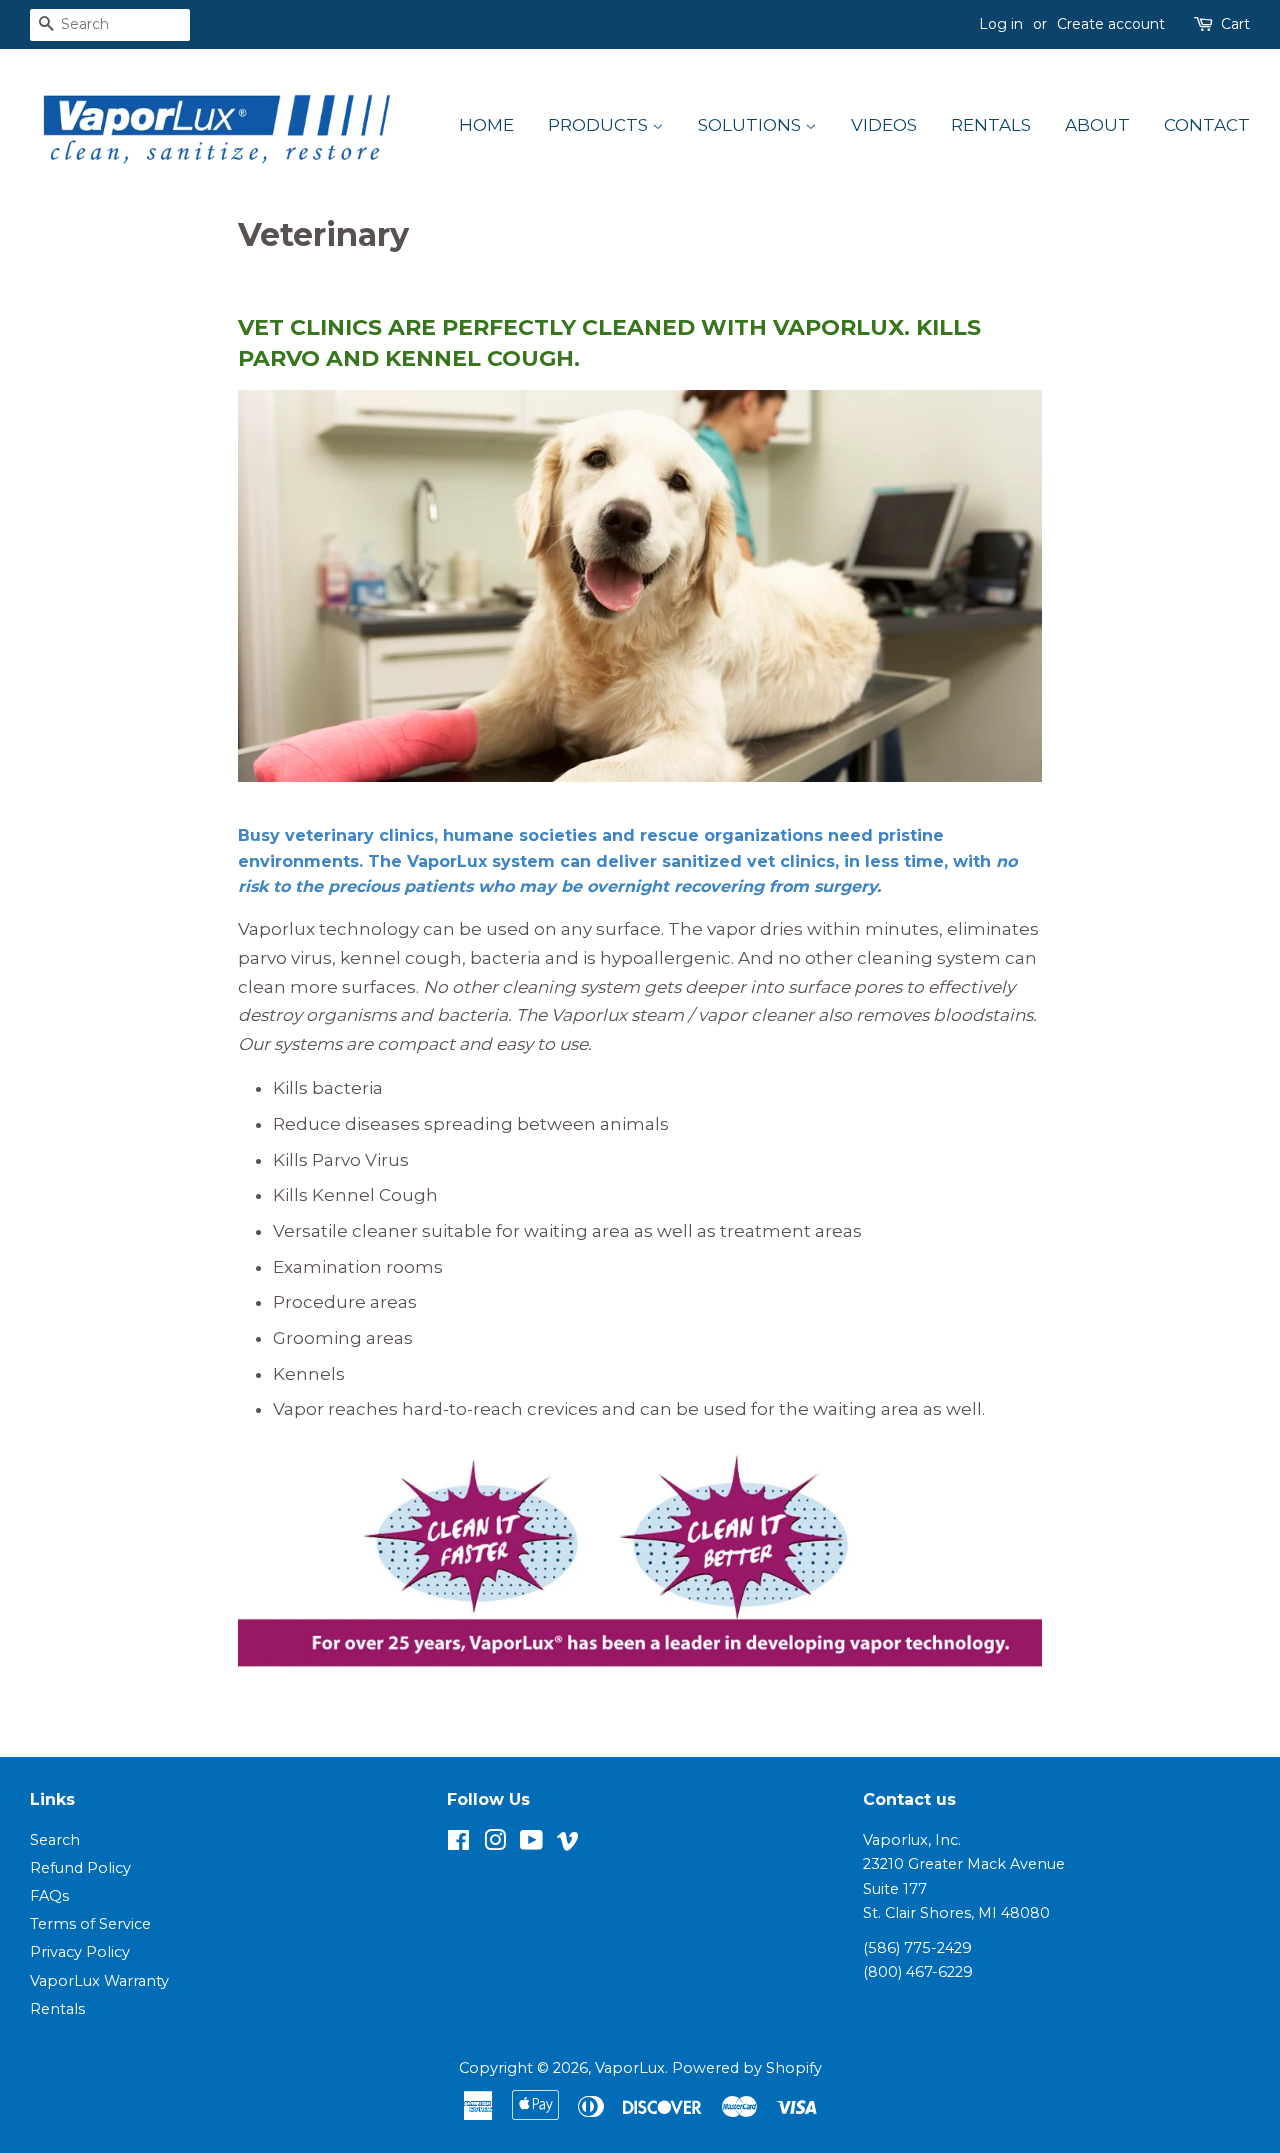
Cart (1235, 24)
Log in (1001, 24)
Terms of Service (90, 1924)
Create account (1111, 24)
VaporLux (630, 2068)
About (1097, 125)
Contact (1207, 125)
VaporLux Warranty (99, 1981)
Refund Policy (80, 1868)
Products (600, 125)
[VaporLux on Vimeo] (568, 1844)
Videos (884, 125)
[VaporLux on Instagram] (495, 1844)
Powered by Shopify (747, 2068)
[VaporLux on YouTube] (531, 1844)
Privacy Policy (80, 1952)
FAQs (49, 1896)
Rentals (991, 125)
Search (55, 1840)
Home (486, 125)
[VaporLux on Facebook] (458, 1844)
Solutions (751, 125)
